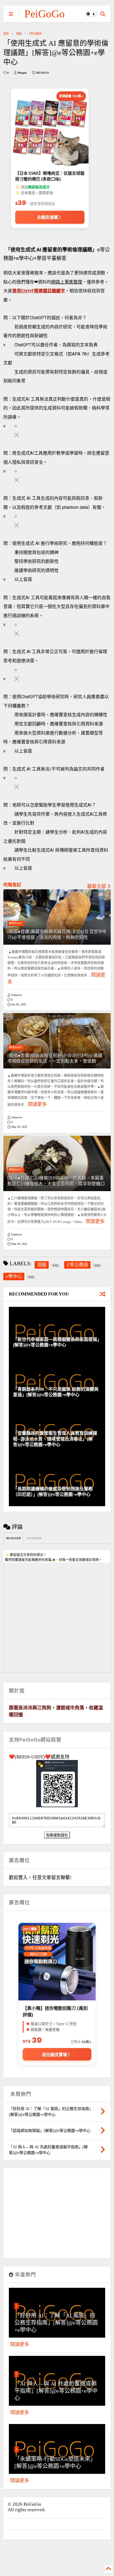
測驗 (19, 34)
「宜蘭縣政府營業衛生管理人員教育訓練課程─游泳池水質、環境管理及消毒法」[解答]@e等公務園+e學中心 (55, 1439)
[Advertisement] (57, 2215)
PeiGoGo (45, 14)
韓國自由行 (16, 923)
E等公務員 (35, 34)
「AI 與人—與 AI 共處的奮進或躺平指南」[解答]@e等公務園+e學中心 (56, 2391)
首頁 (6, 34)
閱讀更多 (37, 1104)
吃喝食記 (12, 885)
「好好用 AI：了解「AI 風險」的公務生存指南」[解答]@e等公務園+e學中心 (56, 2323)
